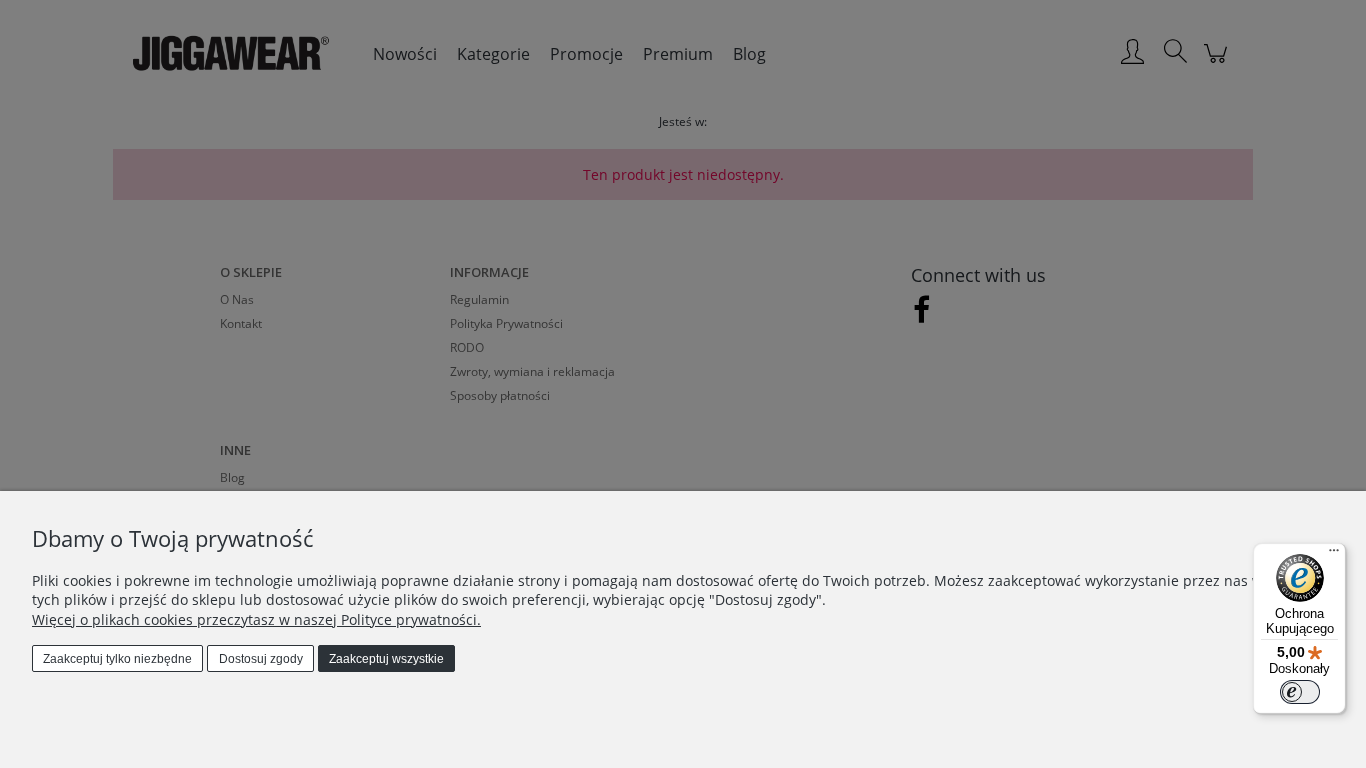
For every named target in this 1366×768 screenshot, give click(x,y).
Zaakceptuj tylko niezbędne (117, 659)
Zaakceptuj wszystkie (386, 659)
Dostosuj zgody (261, 659)
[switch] (1300, 692)
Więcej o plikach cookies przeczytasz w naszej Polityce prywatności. (256, 619)
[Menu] (1334, 555)
